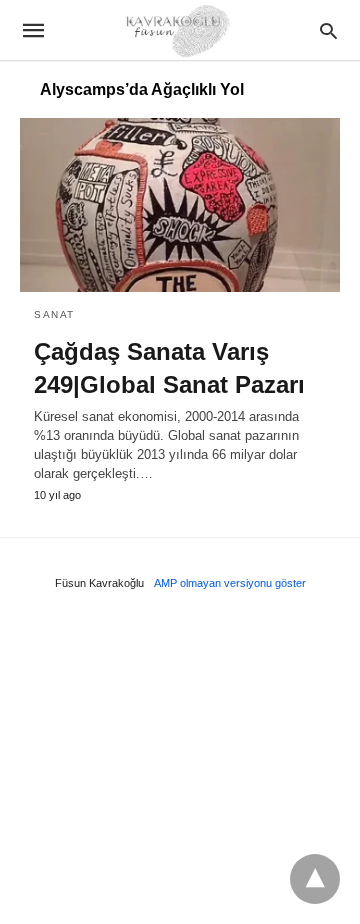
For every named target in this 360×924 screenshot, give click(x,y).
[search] (328, 30)
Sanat (54, 314)
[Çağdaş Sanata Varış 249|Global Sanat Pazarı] (180, 205)
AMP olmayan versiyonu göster (230, 583)
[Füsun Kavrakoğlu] (179, 29)
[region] (180, 764)
